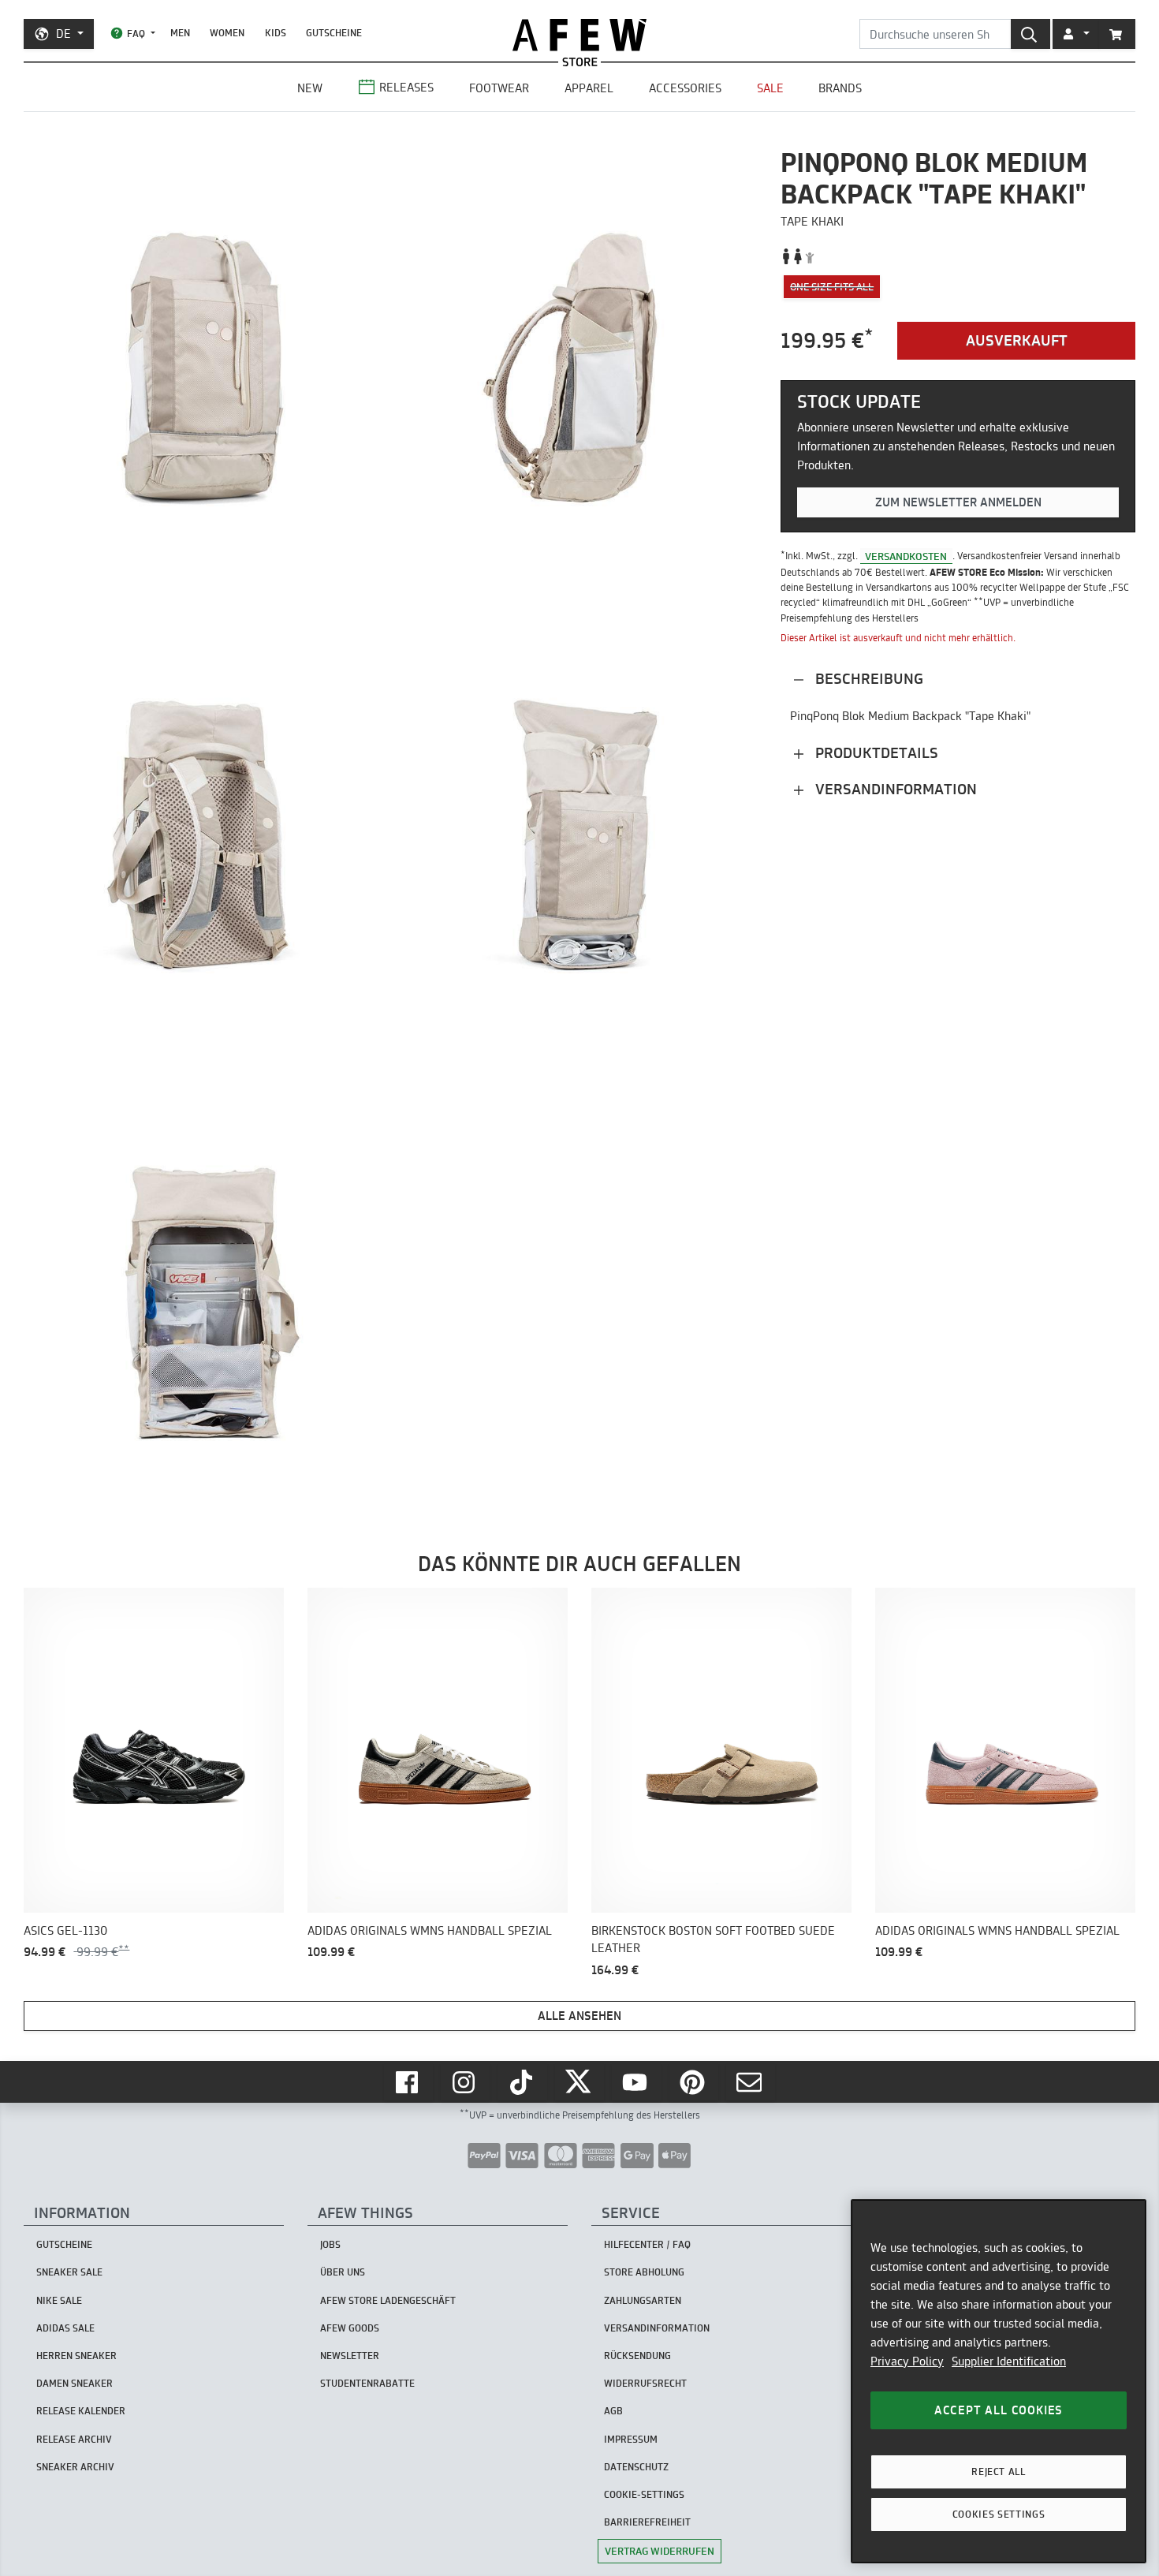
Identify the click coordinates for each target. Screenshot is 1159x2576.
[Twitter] (579, 2082)
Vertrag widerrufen (660, 2551)
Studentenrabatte (367, 2383)
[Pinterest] (694, 2082)
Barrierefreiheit (647, 2522)
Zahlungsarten (643, 2300)
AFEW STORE (579, 35)
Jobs (330, 2244)
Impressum (631, 2439)
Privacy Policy (907, 2361)
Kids (276, 33)
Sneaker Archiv (75, 2467)
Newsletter (350, 2356)
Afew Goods (350, 2328)
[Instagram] (465, 2082)
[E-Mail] (751, 2082)
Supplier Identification (1009, 2361)
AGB (613, 2411)
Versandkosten (906, 556)
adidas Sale (65, 2328)
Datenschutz (636, 2467)
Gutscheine (334, 33)
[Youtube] (636, 2082)
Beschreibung (867, 679)
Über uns (343, 2272)
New (310, 88)
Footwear (499, 88)
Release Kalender (81, 2411)
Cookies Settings (999, 2514)
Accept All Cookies (999, 2410)
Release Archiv (74, 2439)
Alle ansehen (579, 2016)
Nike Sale (59, 2300)
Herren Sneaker (76, 2356)
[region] (999, 2381)
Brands (840, 88)
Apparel (589, 88)
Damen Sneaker (75, 2383)
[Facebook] (408, 2082)
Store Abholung (644, 2272)
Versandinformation (894, 789)
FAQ (136, 34)
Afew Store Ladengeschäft (388, 2300)
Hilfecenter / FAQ (647, 2244)
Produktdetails (875, 753)
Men (180, 33)
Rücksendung (637, 2356)
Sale (770, 88)
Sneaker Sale (69, 2272)
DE (63, 34)
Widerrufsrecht (645, 2383)
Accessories (685, 88)
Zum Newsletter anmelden (958, 502)
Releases (406, 87)
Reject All (999, 2471)
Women (227, 33)
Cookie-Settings (644, 2494)
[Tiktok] (523, 2082)
